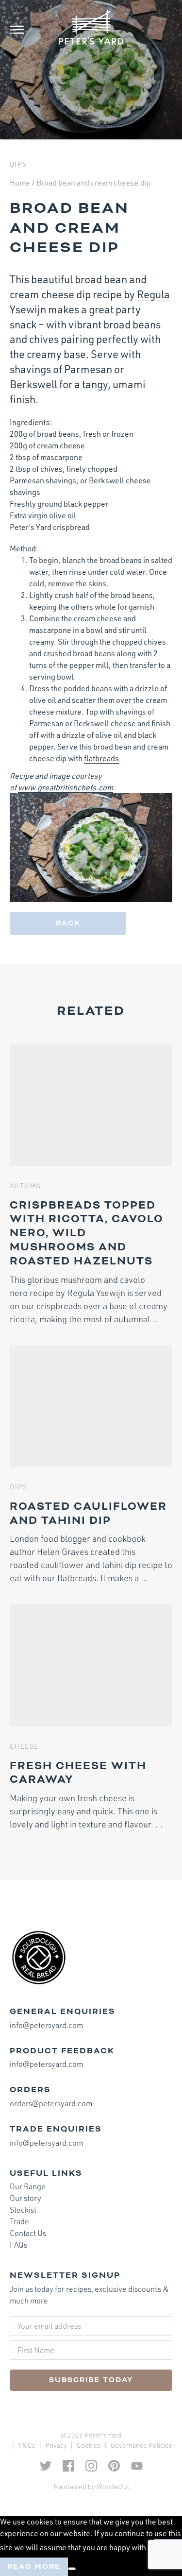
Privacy (56, 2445)
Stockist (23, 2210)
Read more (34, 2567)
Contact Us (28, 2233)
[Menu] (24, 30)
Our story (25, 2198)
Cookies (89, 2445)
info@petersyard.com (46, 2025)
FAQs (18, 2245)
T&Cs (27, 2445)
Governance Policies (141, 2445)
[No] (72, 2569)
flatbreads (101, 758)
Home (20, 183)
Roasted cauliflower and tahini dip (88, 1513)
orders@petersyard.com (51, 2103)
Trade (19, 2221)
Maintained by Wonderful (91, 2486)
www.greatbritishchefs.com (66, 787)
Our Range (28, 2186)
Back (68, 923)
